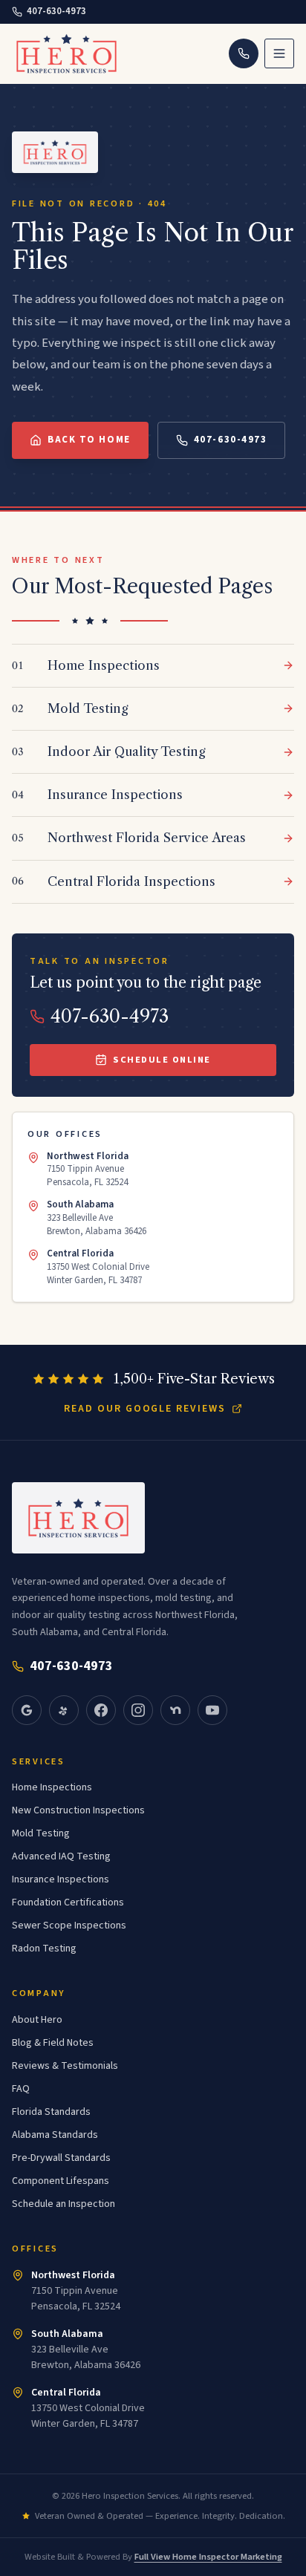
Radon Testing (44, 1949)
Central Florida (66, 2393)
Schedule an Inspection (64, 2204)
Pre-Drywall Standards (61, 2158)
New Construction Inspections (78, 1810)
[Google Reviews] (27, 1710)
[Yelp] (64, 1710)
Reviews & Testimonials (65, 2066)
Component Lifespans (61, 2181)
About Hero (37, 2020)
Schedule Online (162, 1060)
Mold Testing (41, 1833)
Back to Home (89, 440)
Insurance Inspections (61, 1879)
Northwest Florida (73, 2275)
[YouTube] (212, 1710)
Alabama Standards (55, 2135)
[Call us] (244, 53)
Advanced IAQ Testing (61, 1856)
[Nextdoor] (175, 1710)
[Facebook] (101, 1710)
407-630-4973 (56, 11)
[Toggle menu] (279, 53)
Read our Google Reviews (145, 1409)
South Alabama (67, 2334)
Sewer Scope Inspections (69, 1926)
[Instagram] (138, 1710)
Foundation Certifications (68, 1902)
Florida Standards (51, 2112)
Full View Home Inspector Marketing (208, 2557)
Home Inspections (52, 1787)
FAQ (21, 2089)
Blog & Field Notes (53, 2043)
